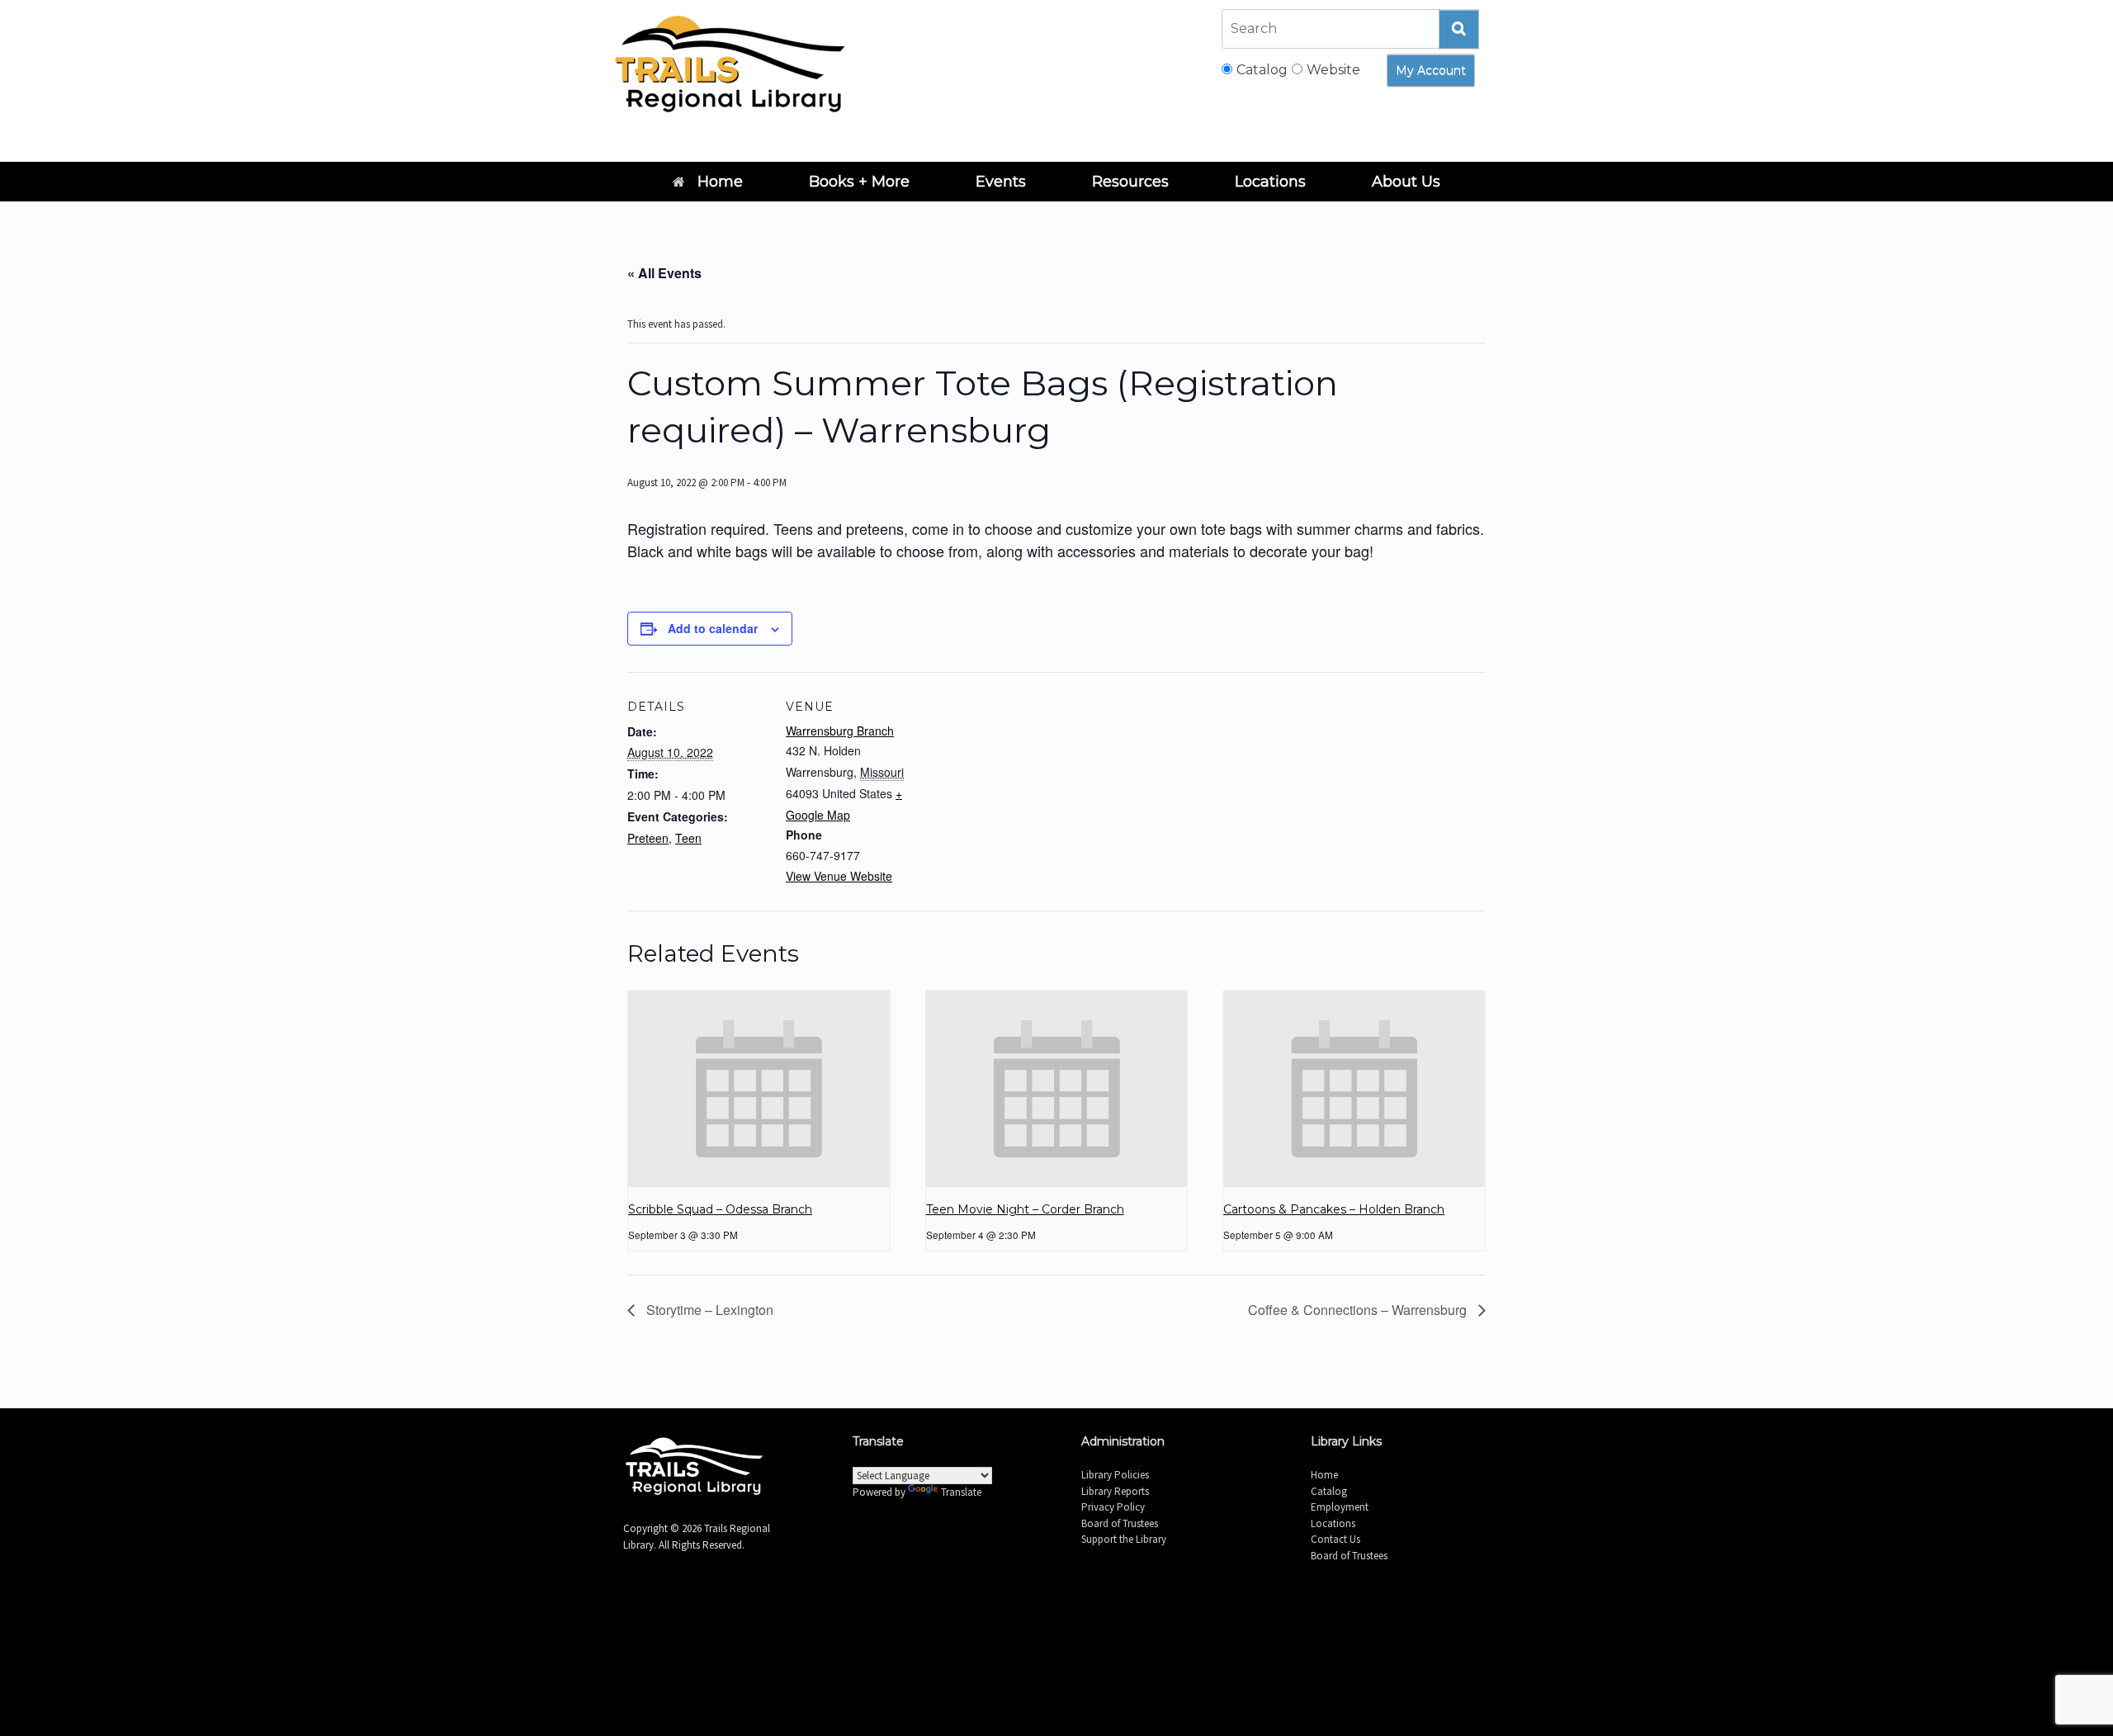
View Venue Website (839, 876)
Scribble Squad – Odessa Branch (720, 1209)
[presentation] (759, 1089)
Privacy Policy (1113, 1507)
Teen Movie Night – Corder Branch (1025, 1209)
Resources (1130, 182)
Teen (688, 838)
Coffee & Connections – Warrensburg (1359, 1310)
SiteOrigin (1078, 1620)
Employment (1340, 1507)
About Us (1406, 182)
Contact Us (1335, 1539)
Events (1001, 182)
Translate (961, 1492)
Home (720, 182)
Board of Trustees (1120, 1523)
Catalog (1329, 1491)
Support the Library (1124, 1539)
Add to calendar (713, 628)
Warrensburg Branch (840, 731)
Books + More (859, 182)
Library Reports (1115, 1491)
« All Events (664, 273)
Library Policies (1115, 1475)
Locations (1270, 182)
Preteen (648, 838)
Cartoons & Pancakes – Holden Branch (1334, 1209)
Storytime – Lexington (708, 1310)
